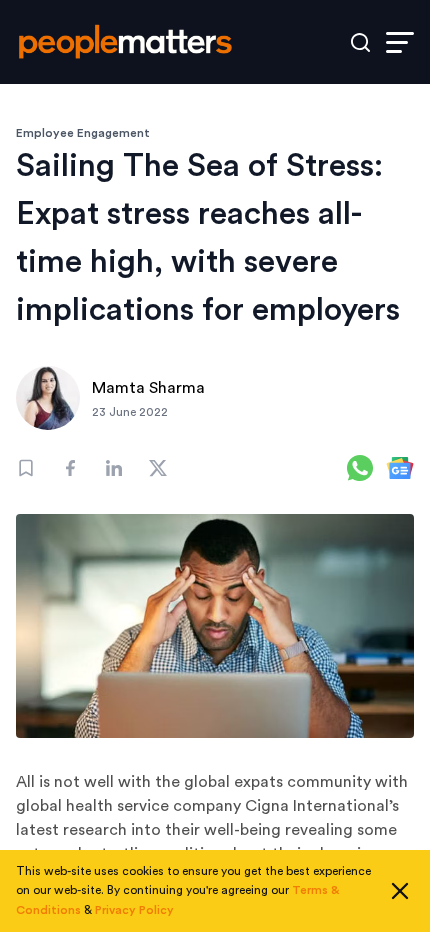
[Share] (70, 468)
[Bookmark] (26, 468)
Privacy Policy (134, 910)
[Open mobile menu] (400, 42)
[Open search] (360, 42)
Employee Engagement (83, 133)
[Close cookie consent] (400, 891)
